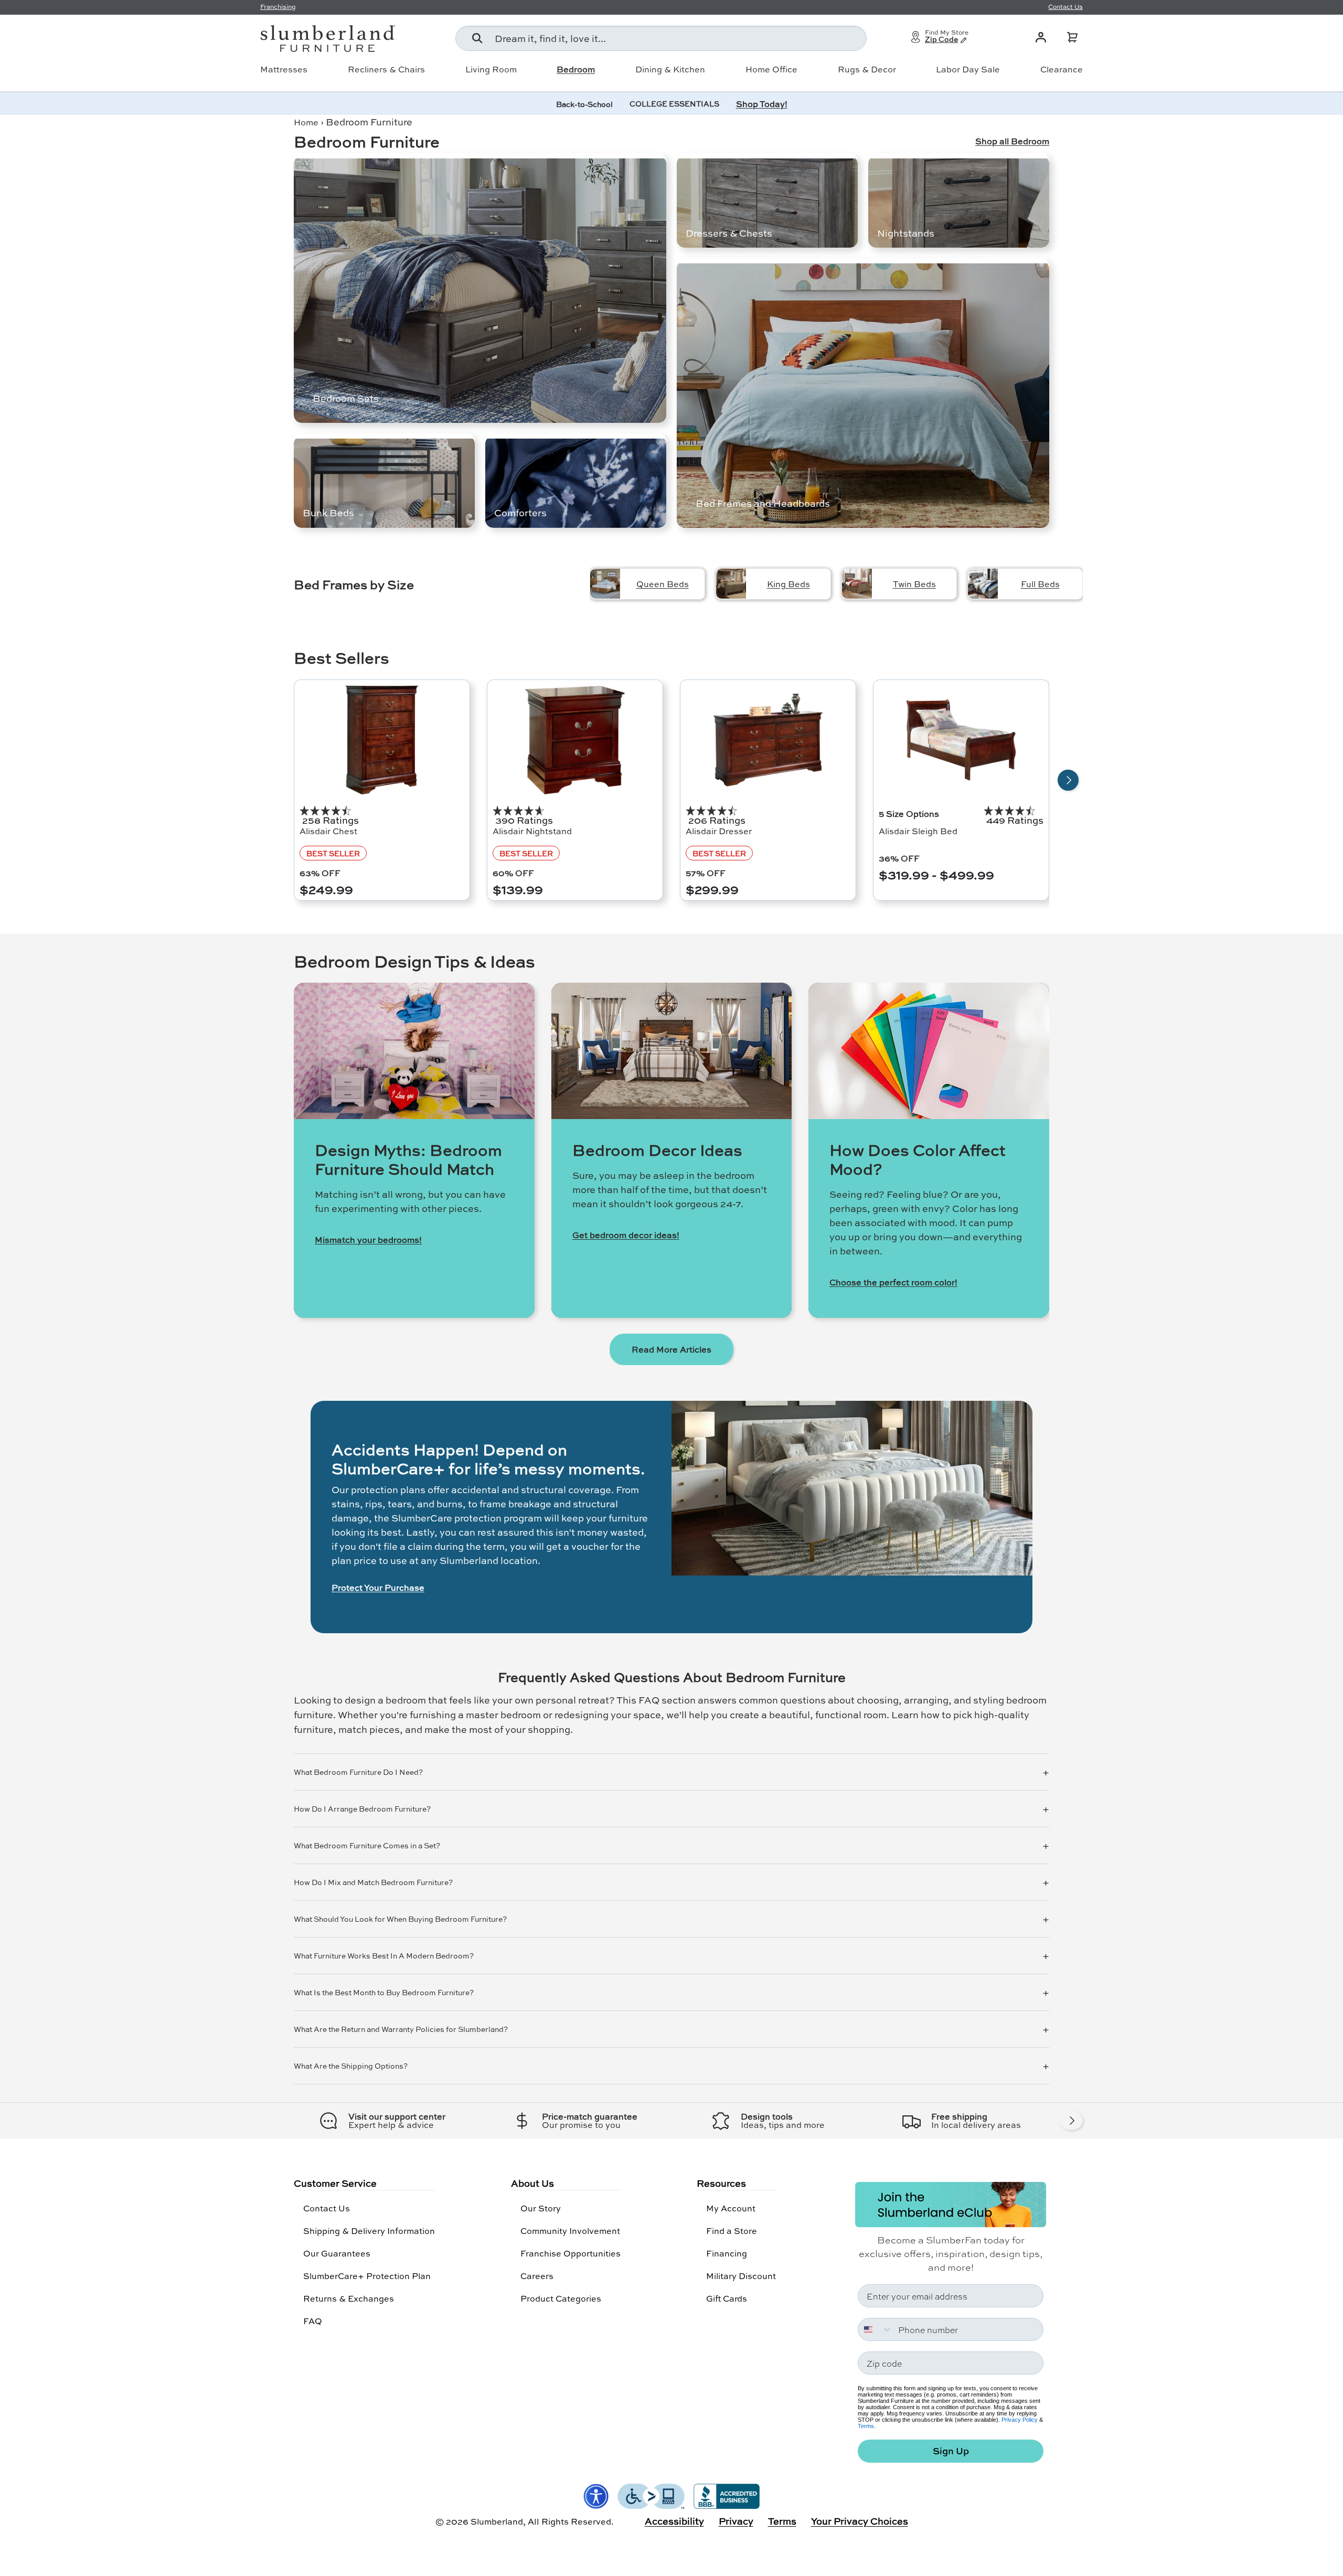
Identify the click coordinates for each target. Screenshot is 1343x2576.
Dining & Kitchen (670, 69)
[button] (1072, 37)
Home (306, 122)
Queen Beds (663, 584)
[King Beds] (731, 584)
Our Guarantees (337, 2253)
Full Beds (1040, 584)
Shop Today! (762, 104)
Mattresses (284, 69)
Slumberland (497, 2521)
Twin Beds (914, 584)
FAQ (313, 2321)
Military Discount (741, 2276)
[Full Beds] (983, 584)
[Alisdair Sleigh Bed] (961, 740)
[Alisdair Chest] (382, 740)
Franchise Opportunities (571, 2253)
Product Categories (561, 2298)
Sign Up (951, 2451)
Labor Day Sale (968, 69)
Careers (537, 2276)
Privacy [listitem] (736, 2521)
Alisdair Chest (328, 831)
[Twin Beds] (857, 584)
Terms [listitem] (782, 2521)
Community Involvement (570, 2231)
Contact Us (327, 2208)
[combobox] (661, 38)
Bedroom (576, 69)
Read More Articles (671, 1349)
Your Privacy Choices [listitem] (860, 2521)
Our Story (541, 2208)
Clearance (1062, 69)
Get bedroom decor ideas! (626, 1235)
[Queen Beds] (605, 584)
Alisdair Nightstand (532, 831)
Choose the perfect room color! (893, 1282)
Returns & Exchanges (349, 2298)
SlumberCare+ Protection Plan (367, 2276)
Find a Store (732, 2231)
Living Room (491, 69)
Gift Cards (727, 2298)
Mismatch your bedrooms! (368, 1240)
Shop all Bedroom (1012, 141)
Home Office (771, 69)
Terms (866, 2426)
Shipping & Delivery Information (369, 2231)
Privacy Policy (1020, 2420)
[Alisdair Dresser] (768, 740)
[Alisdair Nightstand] (575, 740)
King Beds (788, 584)
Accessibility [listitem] (674, 2521)
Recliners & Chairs (386, 69)
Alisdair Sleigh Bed (918, 831)
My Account (731, 2208)
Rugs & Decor (867, 69)
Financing (727, 2253)
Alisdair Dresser (719, 831)
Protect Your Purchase (378, 1588)
